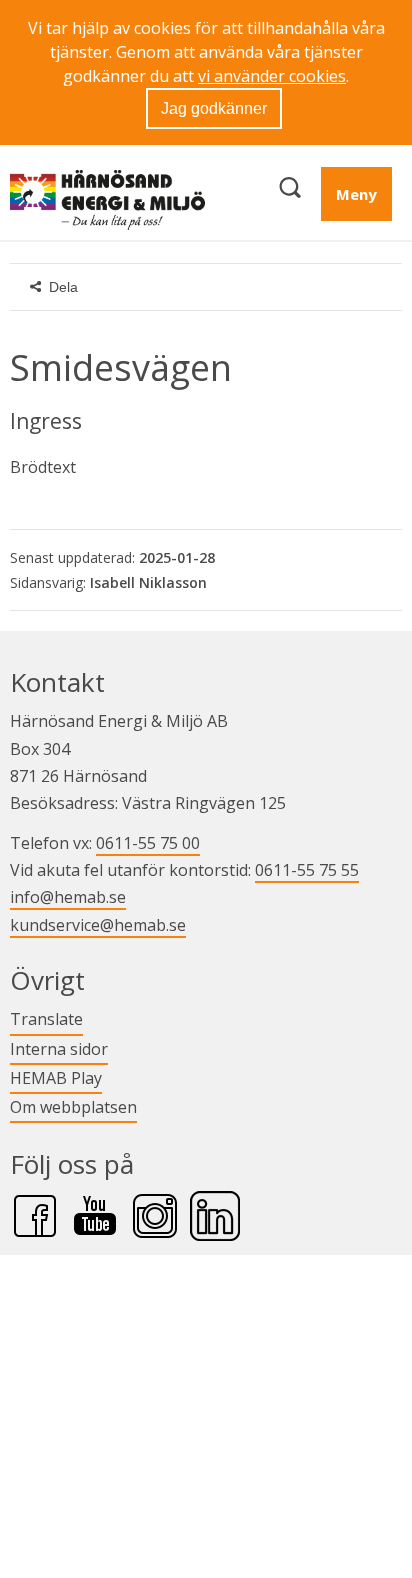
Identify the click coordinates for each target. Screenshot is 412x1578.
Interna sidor (59, 1048)
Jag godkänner (214, 108)
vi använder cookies (272, 76)
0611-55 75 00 (148, 843)
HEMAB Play (56, 1077)
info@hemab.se (68, 897)
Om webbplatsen (73, 1107)
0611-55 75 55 (307, 870)
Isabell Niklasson (148, 582)
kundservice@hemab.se (98, 925)
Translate (46, 1018)
